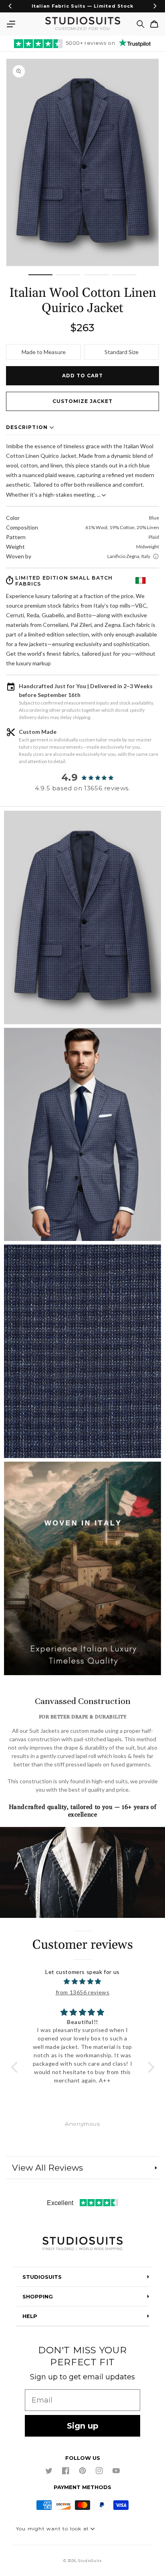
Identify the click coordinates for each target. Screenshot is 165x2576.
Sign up (83, 2426)
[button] (11, 24)
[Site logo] (82, 2244)
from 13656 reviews (83, 1992)
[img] (83, 1981)
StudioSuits (90, 2561)
